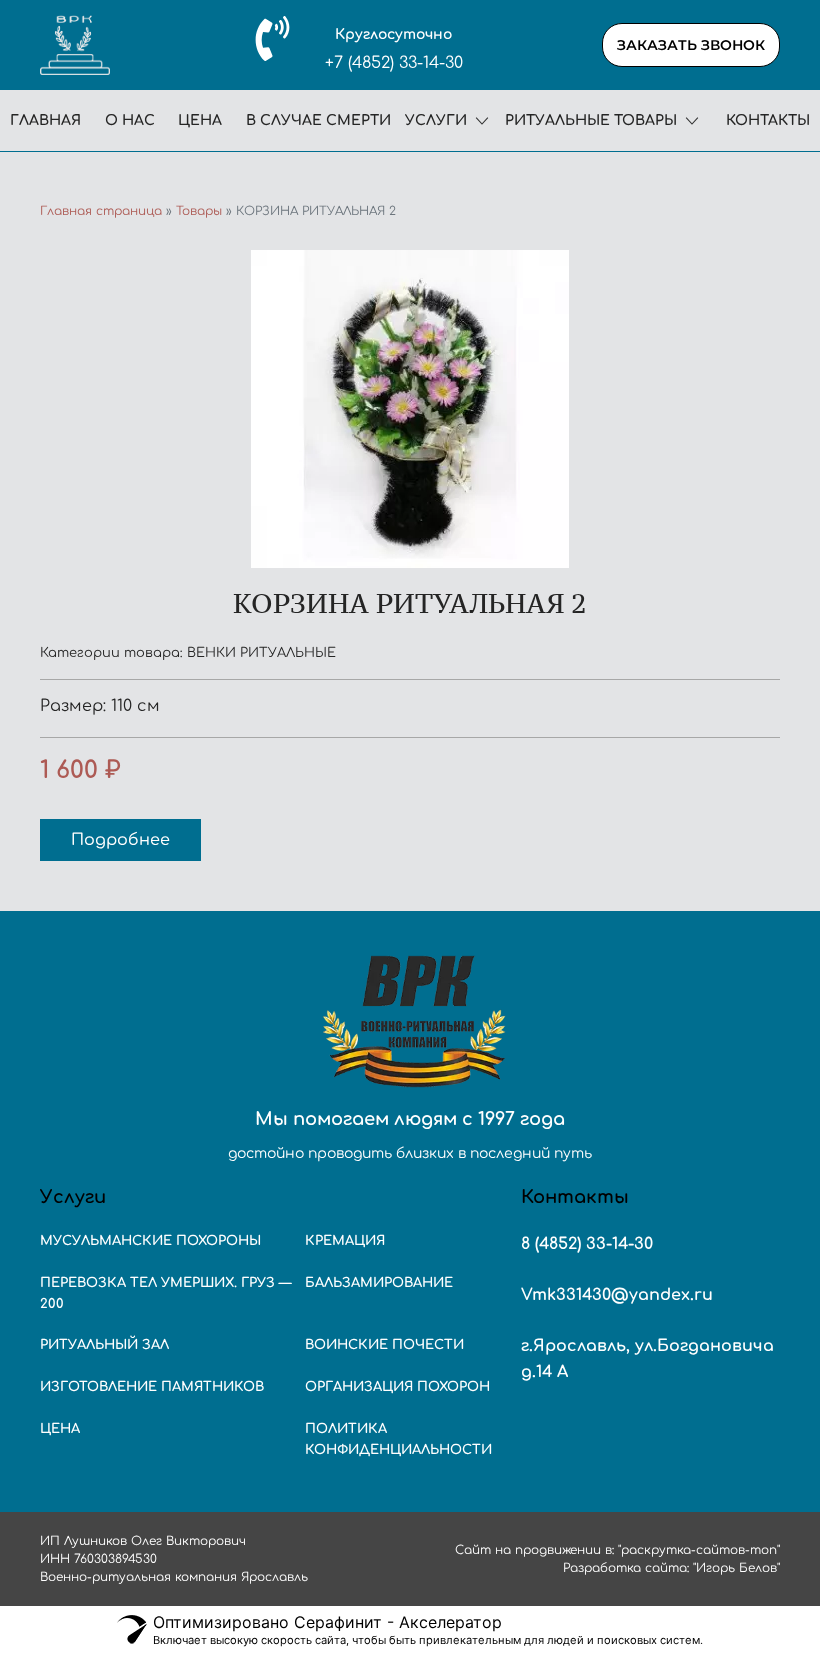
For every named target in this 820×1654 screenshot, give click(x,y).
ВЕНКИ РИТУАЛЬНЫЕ (261, 653)
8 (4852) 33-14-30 (587, 1244)
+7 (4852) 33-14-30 (394, 63)
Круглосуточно (393, 34)
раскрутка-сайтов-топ (699, 1550)
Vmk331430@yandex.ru (617, 1295)
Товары (199, 211)
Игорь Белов (736, 1568)
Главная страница (101, 211)
